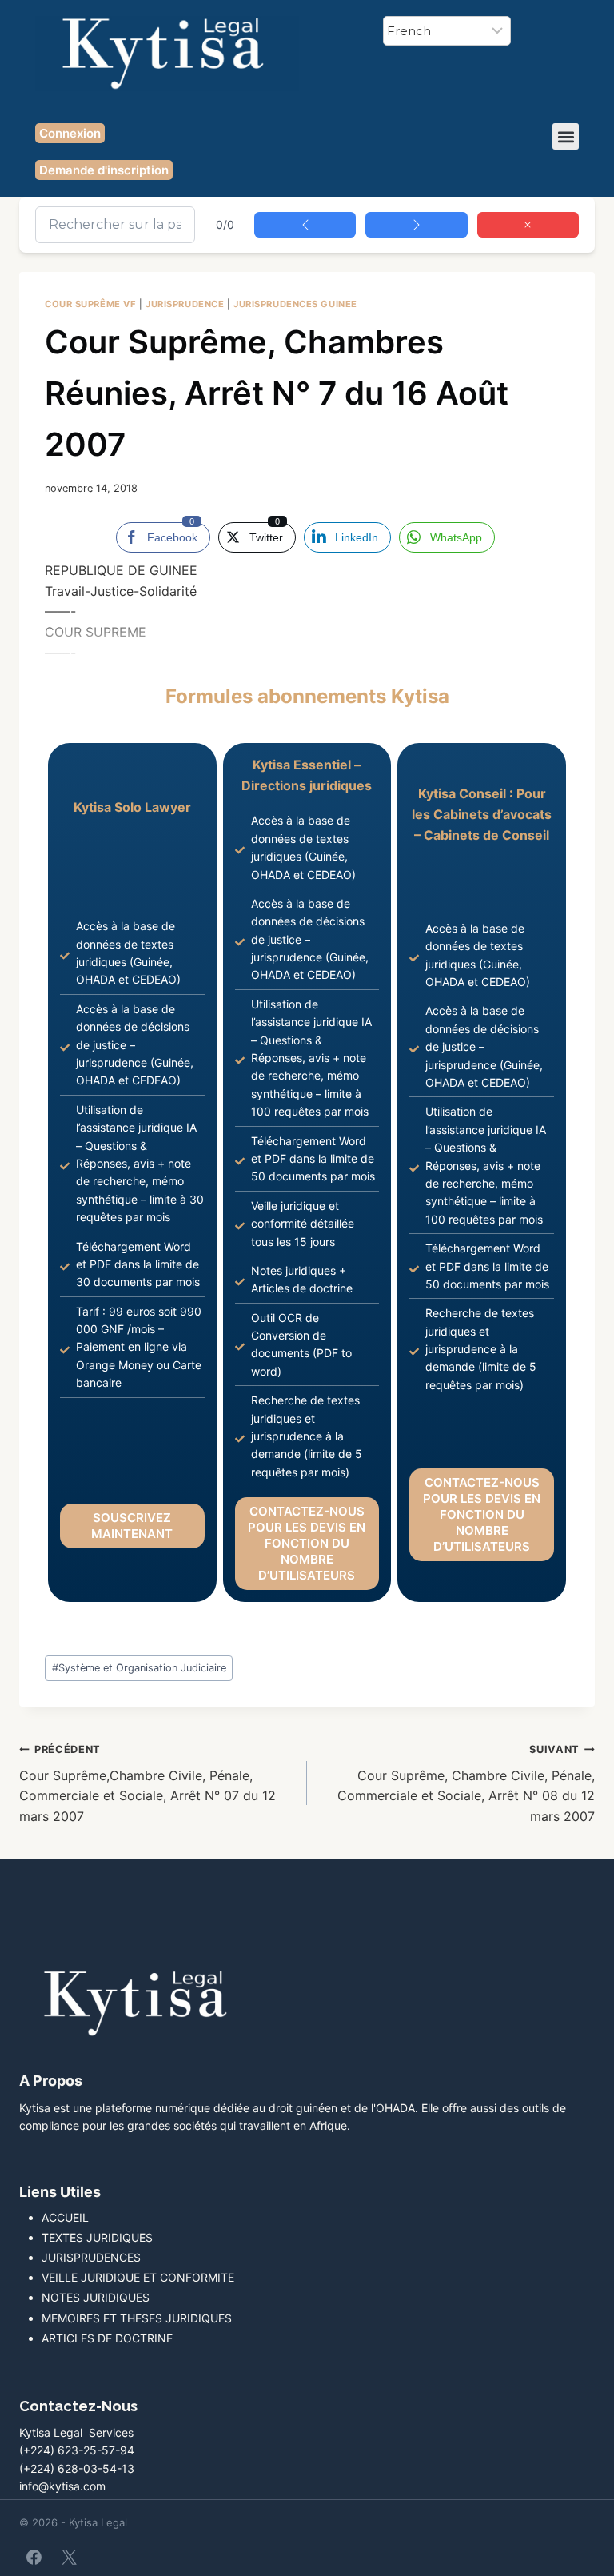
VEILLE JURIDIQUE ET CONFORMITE (138, 2277)
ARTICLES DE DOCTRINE (107, 2338)
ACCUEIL (65, 2217)
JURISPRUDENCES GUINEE (295, 304)
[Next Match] (416, 225)
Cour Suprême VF (90, 304)
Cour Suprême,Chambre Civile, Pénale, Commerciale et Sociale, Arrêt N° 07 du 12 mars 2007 (148, 1784)
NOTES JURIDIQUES (96, 2297)
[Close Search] (528, 225)
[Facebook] (34, 2557)
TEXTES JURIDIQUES (97, 2237)
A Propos (51, 2081)
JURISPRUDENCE (185, 304)
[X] (69, 2557)
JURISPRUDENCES (91, 2257)
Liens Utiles (60, 2192)
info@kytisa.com (62, 2486)
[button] (566, 136)
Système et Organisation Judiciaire (139, 1668)
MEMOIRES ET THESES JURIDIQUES (137, 2318)
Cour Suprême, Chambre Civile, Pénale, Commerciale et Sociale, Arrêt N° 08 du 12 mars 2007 (466, 1784)
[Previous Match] (305, 225)
